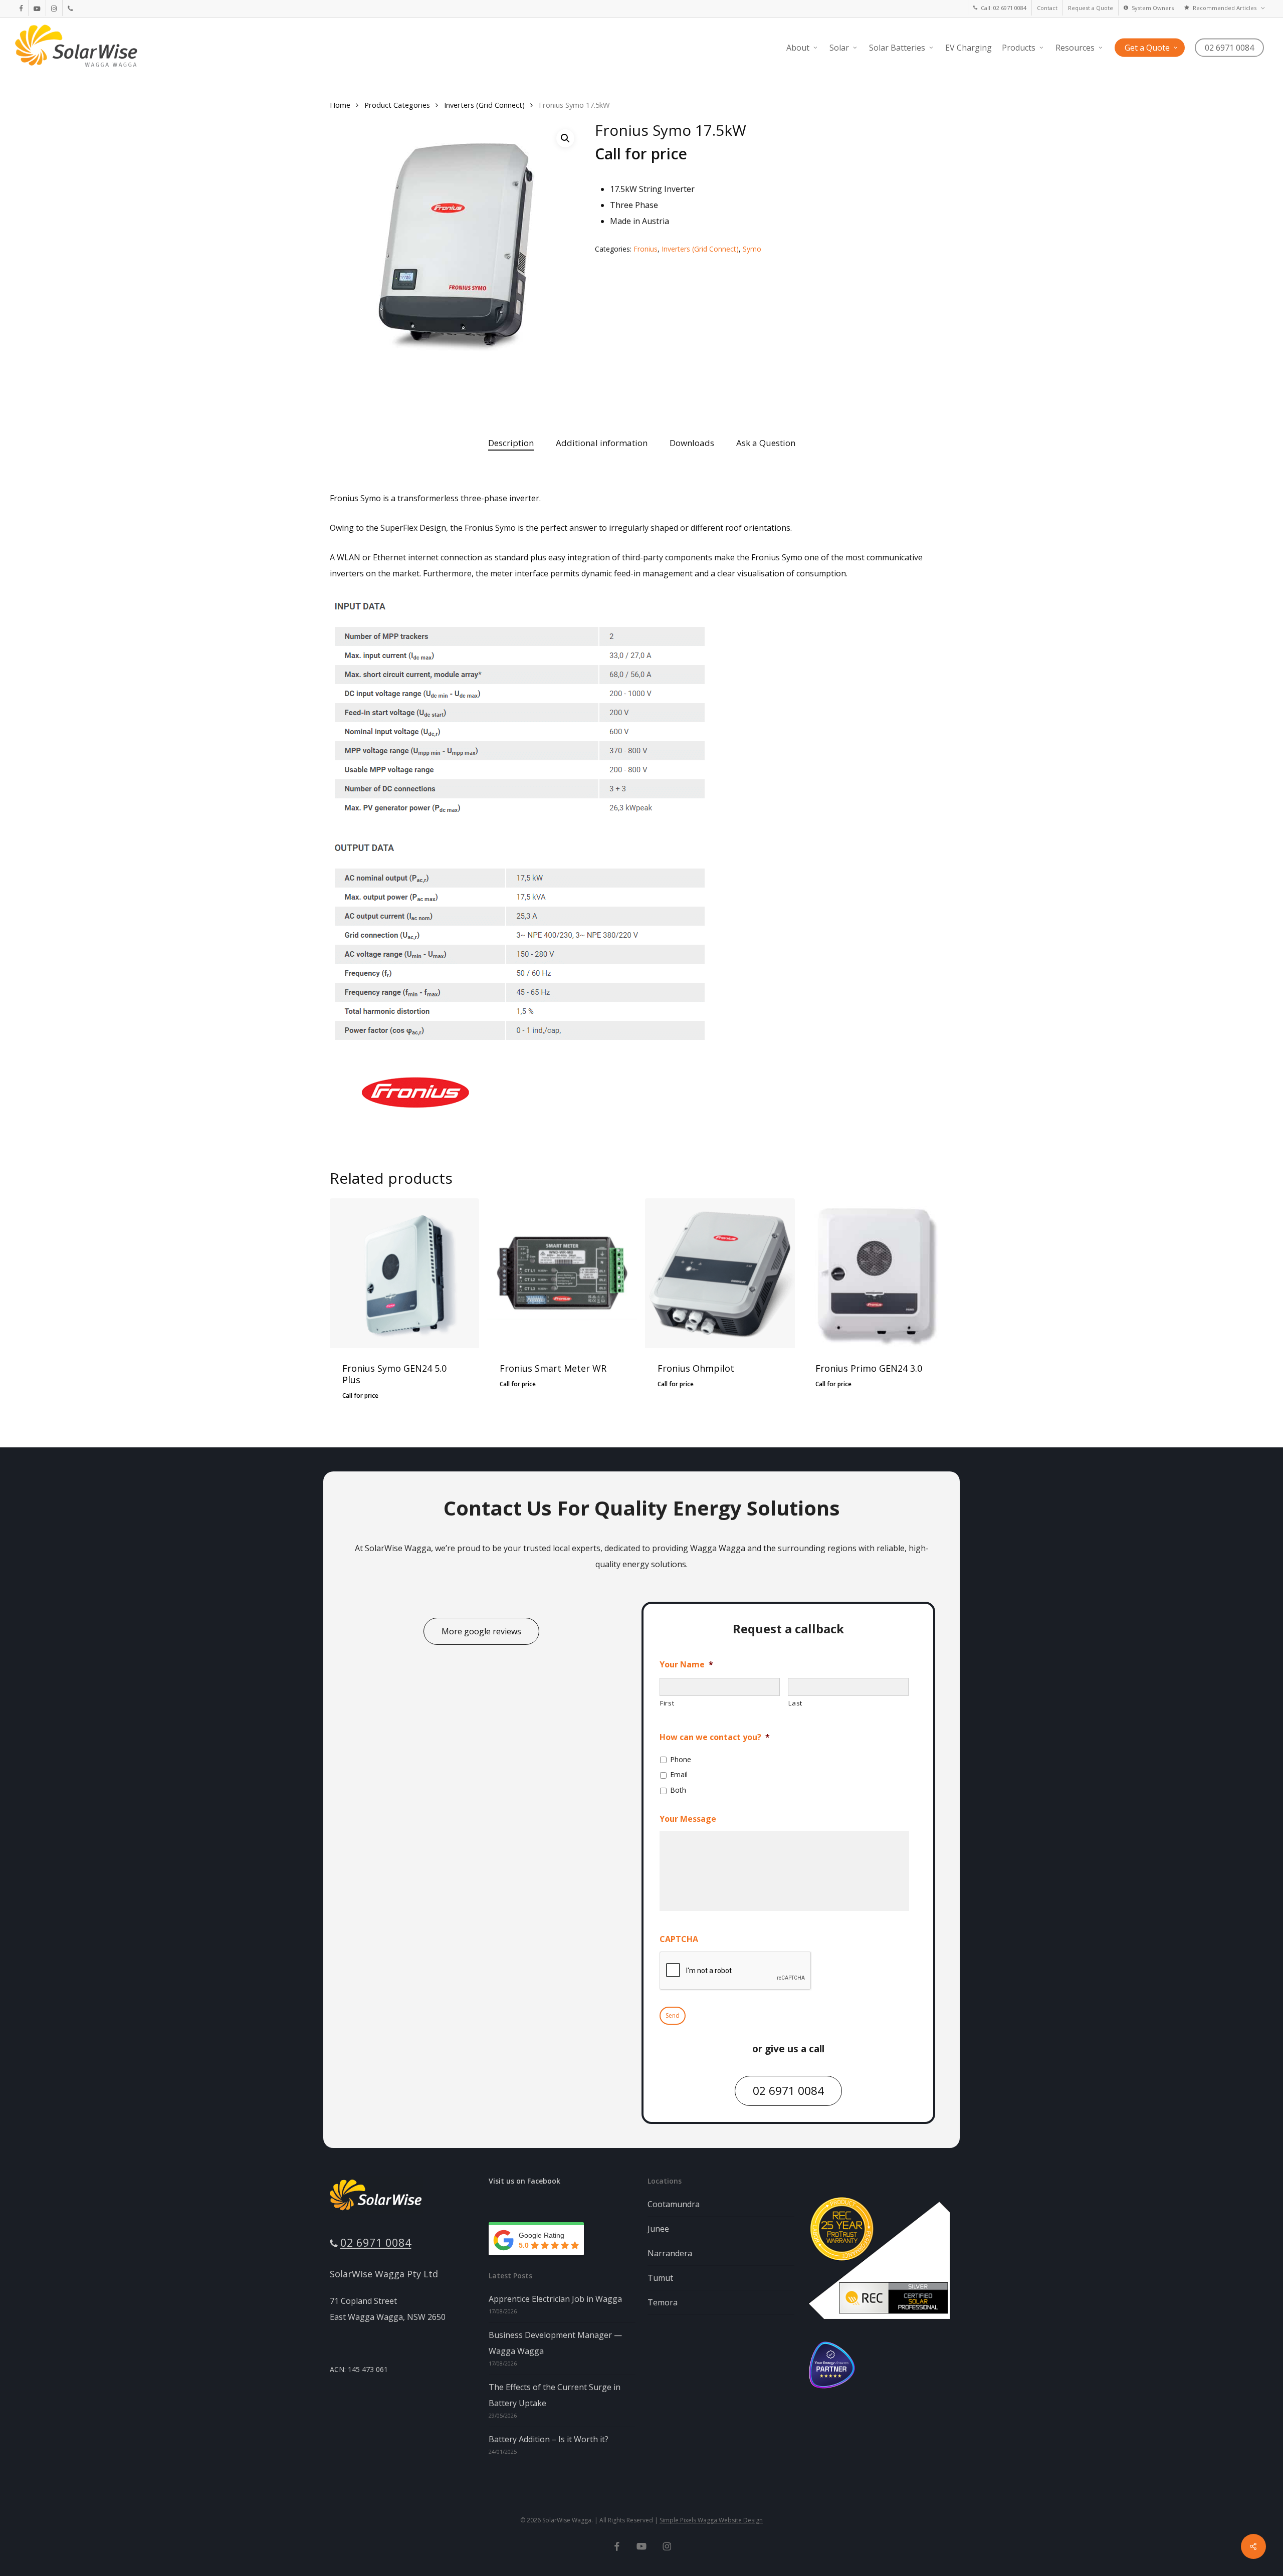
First (667, 1703)
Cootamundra (674, 2204)
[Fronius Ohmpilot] (720, 1273)
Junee (658, 2229)
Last (795, 1703)
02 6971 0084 (376, 2242)
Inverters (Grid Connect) (484, 105)
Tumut (660, 2278)
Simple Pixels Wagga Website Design (711, 2520)
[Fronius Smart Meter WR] (562, 1273)
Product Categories (397, 105)
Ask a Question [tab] (766, 443)
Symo (752, 249)
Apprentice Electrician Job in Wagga (555, 2299)
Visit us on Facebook (524, 2181)
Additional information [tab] (602, 443)
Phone (681, 1759)
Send (673, 2015)
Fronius (646, 249)
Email (679, 1774)
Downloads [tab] (692, 443)
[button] (565, 138)
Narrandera (670, 2253)
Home (340, 105)
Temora (663, 2302)
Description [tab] (511, 443)
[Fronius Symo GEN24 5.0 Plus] (405, 1273)
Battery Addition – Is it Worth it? (549, 2439)
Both (678, 1790)
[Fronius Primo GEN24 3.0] (878, 1273)
